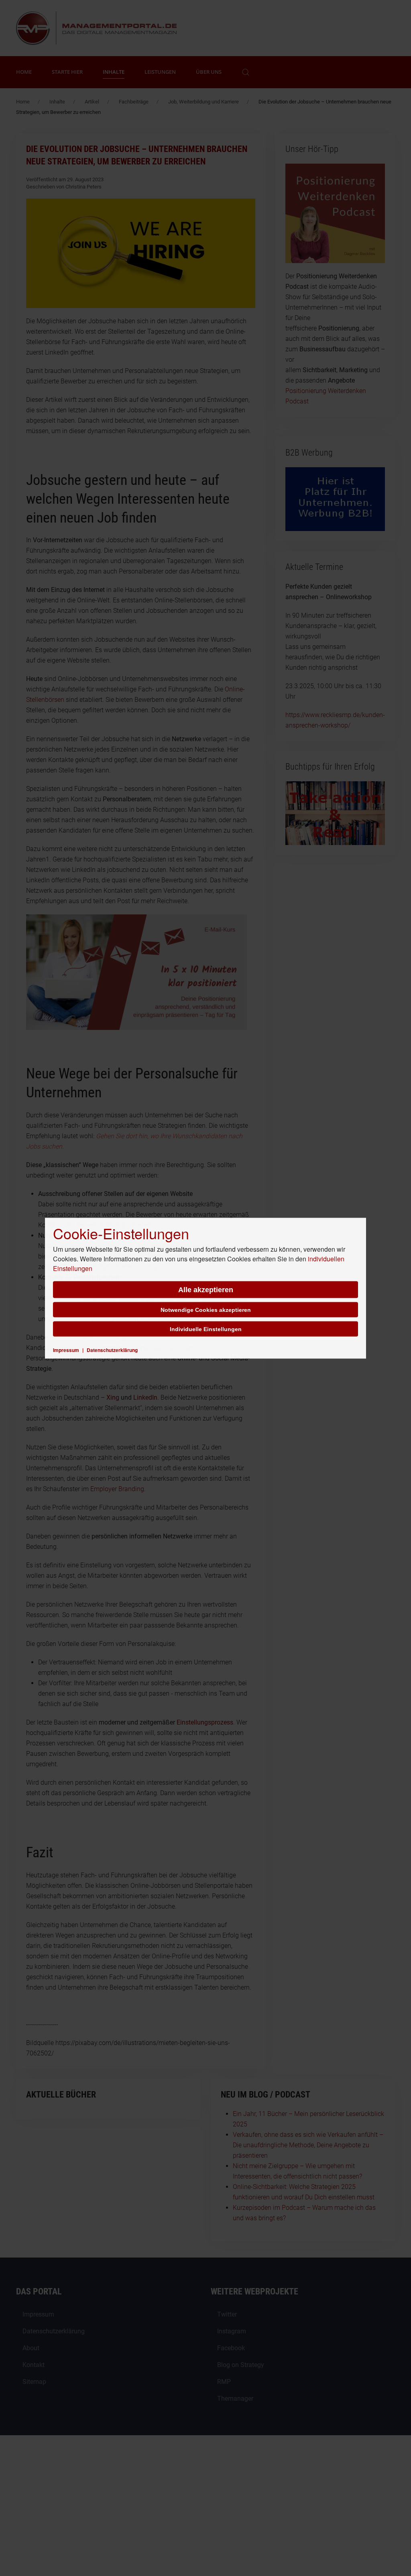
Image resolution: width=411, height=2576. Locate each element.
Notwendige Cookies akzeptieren (206, 1309)
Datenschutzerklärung (112, 1350)
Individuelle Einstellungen (206, 1329)
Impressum (66, 1350)
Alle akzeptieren (206, 1289)
